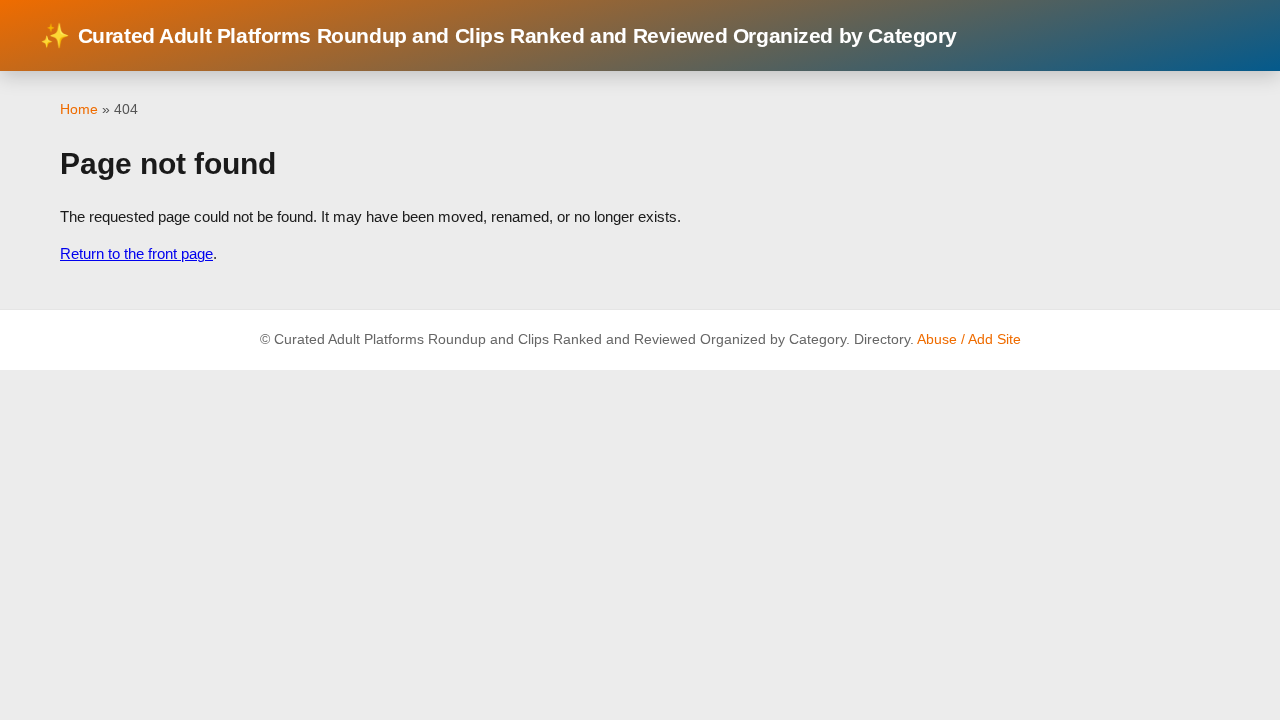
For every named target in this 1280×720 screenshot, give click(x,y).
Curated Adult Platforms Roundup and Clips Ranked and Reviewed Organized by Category (498, 35)
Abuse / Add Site (969, 339)
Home (79, 109)
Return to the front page (136, 253)
